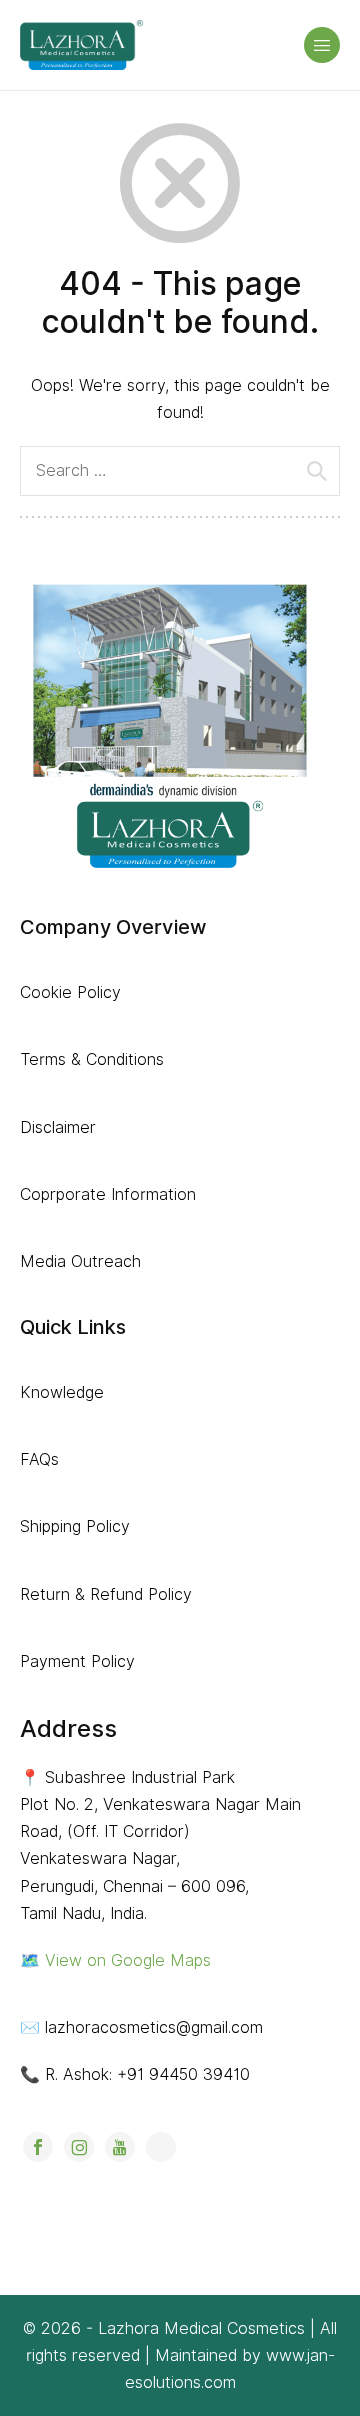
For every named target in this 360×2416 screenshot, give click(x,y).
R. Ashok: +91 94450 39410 (147, 2074)
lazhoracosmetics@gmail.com (154, 2027)
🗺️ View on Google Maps (115, 1960)
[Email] (161, 2147)
